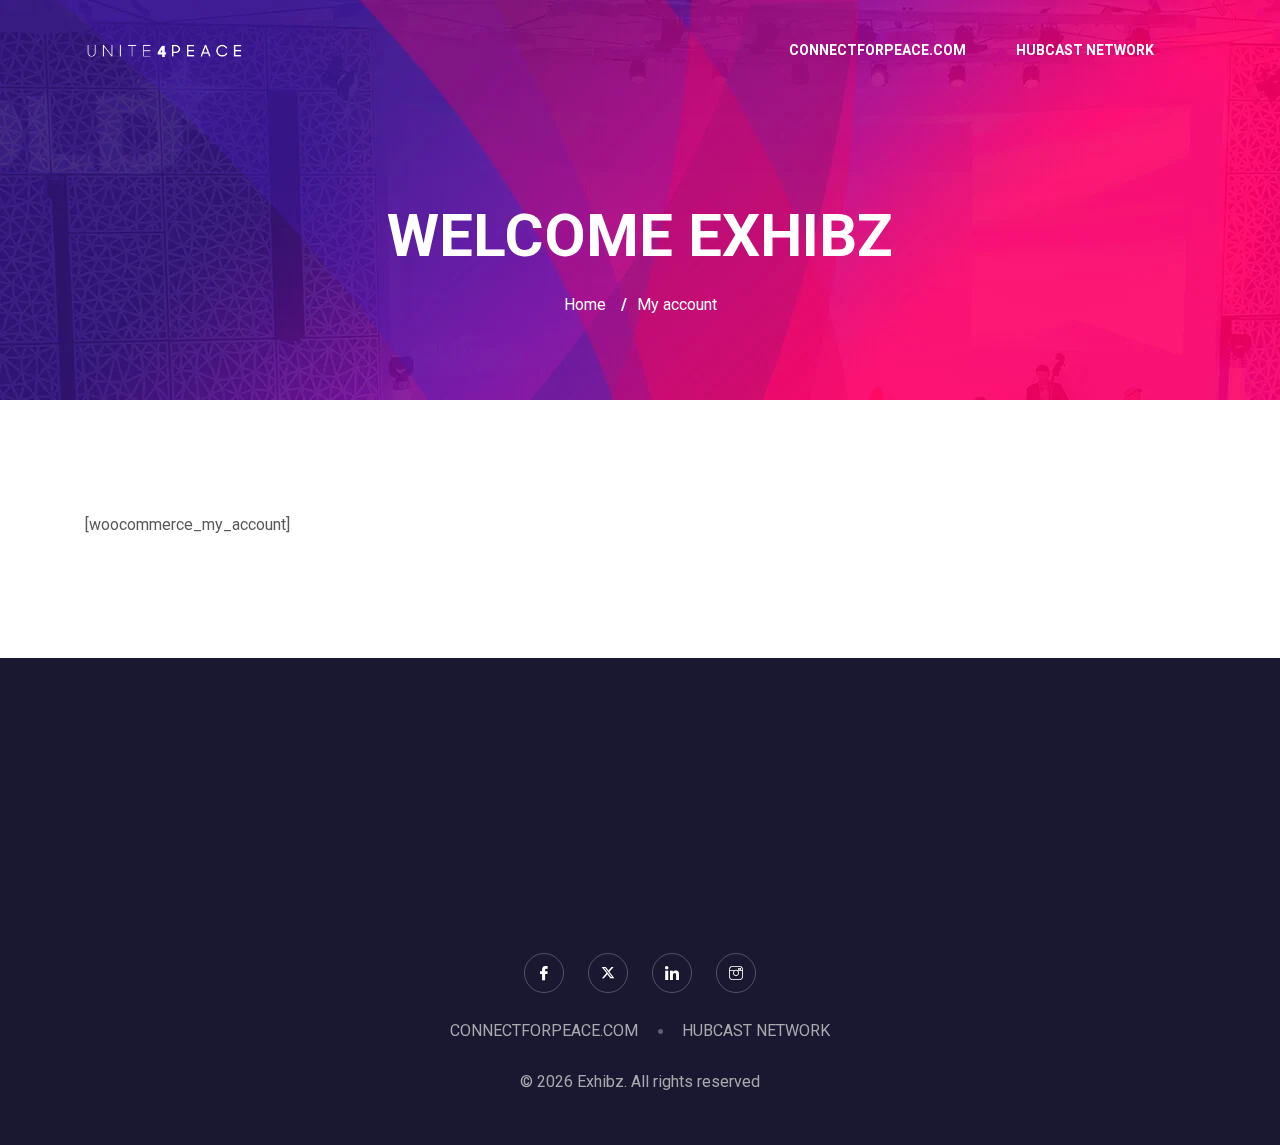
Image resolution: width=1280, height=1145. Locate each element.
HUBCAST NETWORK (1085, 50)
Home (585, 304)
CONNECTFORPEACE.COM (877, 50)
